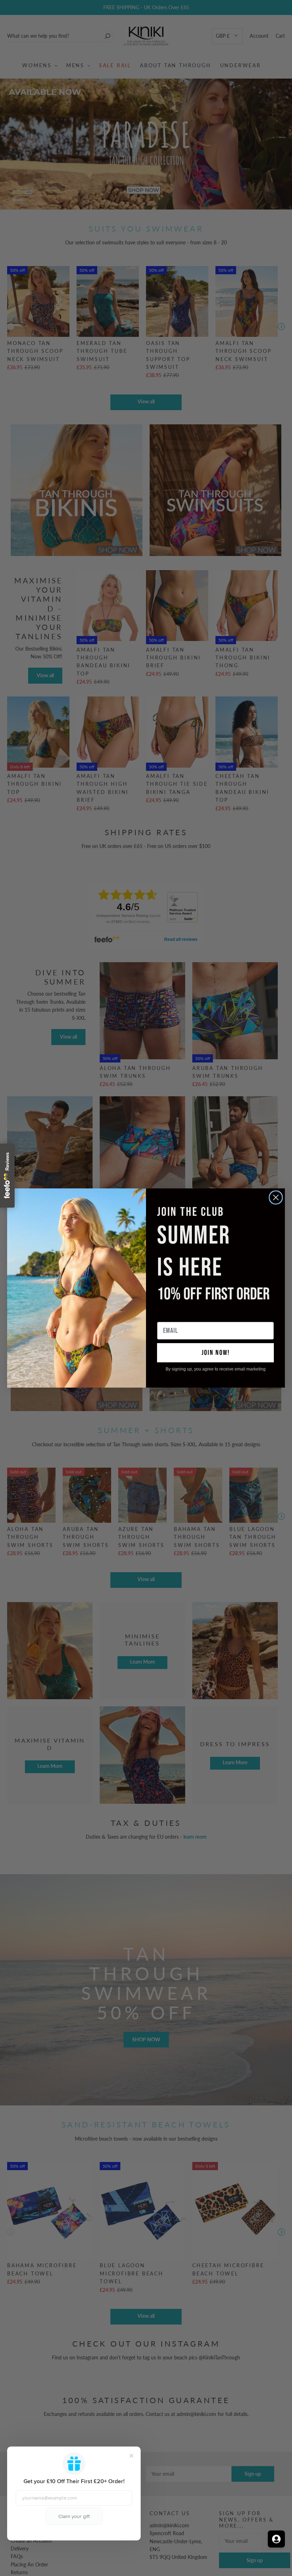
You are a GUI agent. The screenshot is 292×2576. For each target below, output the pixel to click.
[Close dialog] (276, 1197)
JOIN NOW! (216, 1353)
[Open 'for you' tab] (276, 2539)
